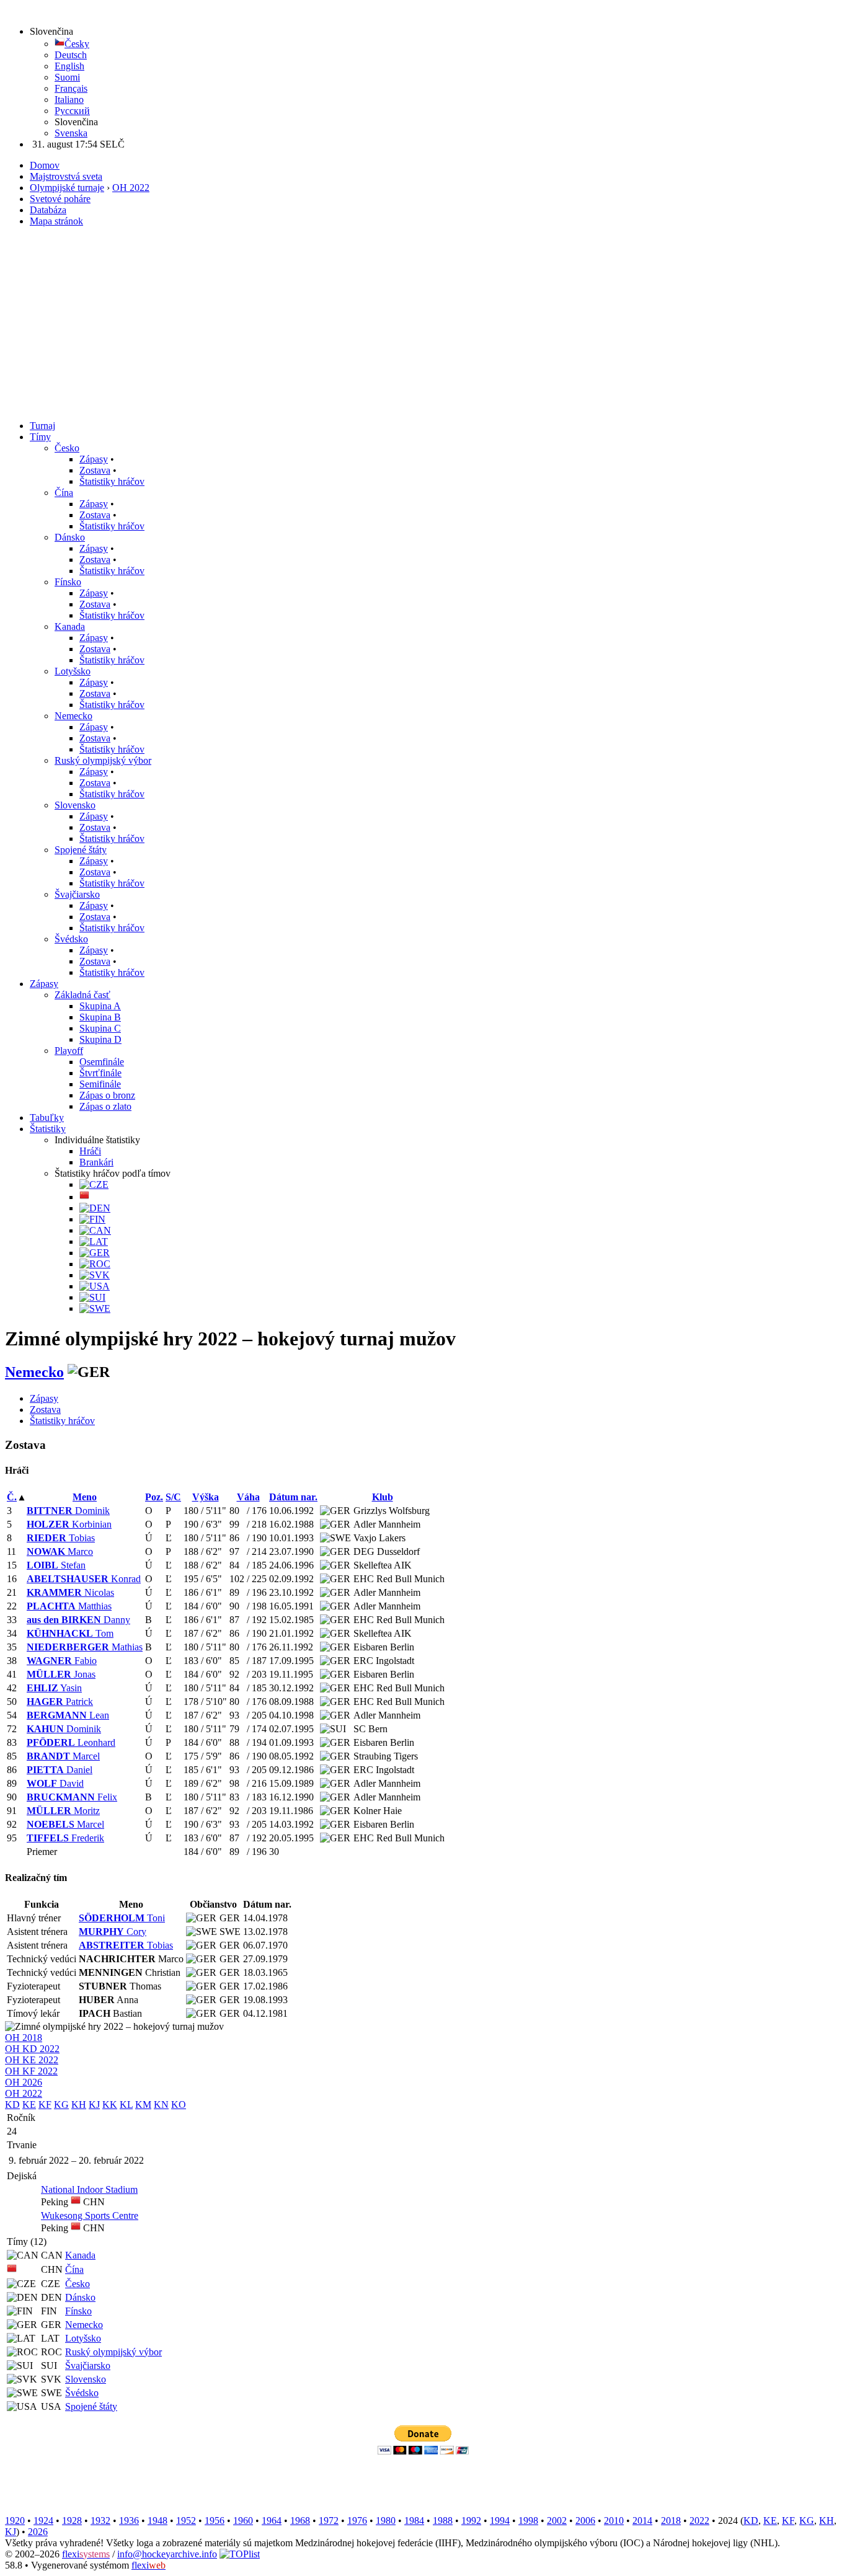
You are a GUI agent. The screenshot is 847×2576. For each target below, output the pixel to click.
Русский (72, 111)
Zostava (95, 470)
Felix (72, 1797)
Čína (64, 493)
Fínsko (68, 582)
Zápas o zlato (105, 1106)
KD (12, 2105)
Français (71, 88)
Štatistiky (48, 1129)
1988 (443, 2521)
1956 (215, 2521)
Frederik (65, 1838)
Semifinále (100, 1084)
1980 (386, 2521)
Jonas (61, 1674)
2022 (699, 2521)
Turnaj (42, 426)
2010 (614, 2521)
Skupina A (100, 1006)
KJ (94, 2105)
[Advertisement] (423, 324)
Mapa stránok (56, 221)
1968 (300, 2521)
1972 (329, 2521)
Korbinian (69, 1524)
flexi (86, 2554)
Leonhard (71, 1742)
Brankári (96, 1162)
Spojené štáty (81, 850)
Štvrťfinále (100, 1073)
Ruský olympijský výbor (103, 760)
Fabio (62, 1661)
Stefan (56, 1565)
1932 (100, 2521)
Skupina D (100, 1039)
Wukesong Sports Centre (90, 2215)
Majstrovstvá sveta (66, 176)
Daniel (60, 1770)
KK (110, 2105)
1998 (528, 2521)
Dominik (68, 1511)
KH (79, 2105)
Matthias (69, 1606)
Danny (78, 1620)
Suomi (67, 77)
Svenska (71, 133)
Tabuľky (47, 1118)
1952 (186, 2521)
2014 (642, 2521)
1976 (357, 2521)
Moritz (63, 1811)
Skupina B (100, 1017)
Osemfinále (102, 1062)
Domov (45, 165)
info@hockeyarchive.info (167, 2554)
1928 (72, 2521)
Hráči (90, 1151)
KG (61, 2105)
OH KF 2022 (31, 2071)
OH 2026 (24, 2082)
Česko (67, 448)
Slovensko (75, 805)
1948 (157, 2521)
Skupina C (100, 1028)
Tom (70, 1633)
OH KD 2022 (32, 2049)
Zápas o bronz (107, 1095)
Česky (77, 44)
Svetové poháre (60, 199)
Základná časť (82, 995)
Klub (383, 1497)
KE (29, 2105)
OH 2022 (131, 188)
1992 (471, 2521)
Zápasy (94, 459)
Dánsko (70, 537)
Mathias (85, 1647)
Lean (68, 1715)
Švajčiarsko (77, 894)
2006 (585, 2521)
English (69, 66)
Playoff (69, 1051)
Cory (113, 1932)
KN (161, 2105)
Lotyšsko (73, 671)
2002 (557, 2521)
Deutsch (71, 55)
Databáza (48, 210)
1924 (43, 2521)
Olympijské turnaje (67, 188)
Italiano (69, 100)
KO (179, 2105)
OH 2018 (24, 2038)
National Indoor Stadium (89, 2189)
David (55, 1783)
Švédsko (71, 939)
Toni (122, 1918)
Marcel (63, 1756)
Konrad (84, 1579)
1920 (15, 2521)
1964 (272, 2521)
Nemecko (73, 716)
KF (45, 2105)
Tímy (40, 437)
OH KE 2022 (32, 2060)
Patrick (60, 1702)
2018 (671, 2521)
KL (126, 2105)
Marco (60, 1551)
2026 (38, 2532)
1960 (243, 2521)
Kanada (70, 626)
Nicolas (70, 1592)
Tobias (61, 1538)
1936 (129, 2521)
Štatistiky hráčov (112, 481)
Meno (85, 1497)
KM (143, 2105)
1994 (500, 2521)
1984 (414, 2521)
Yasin (54, 1688)
